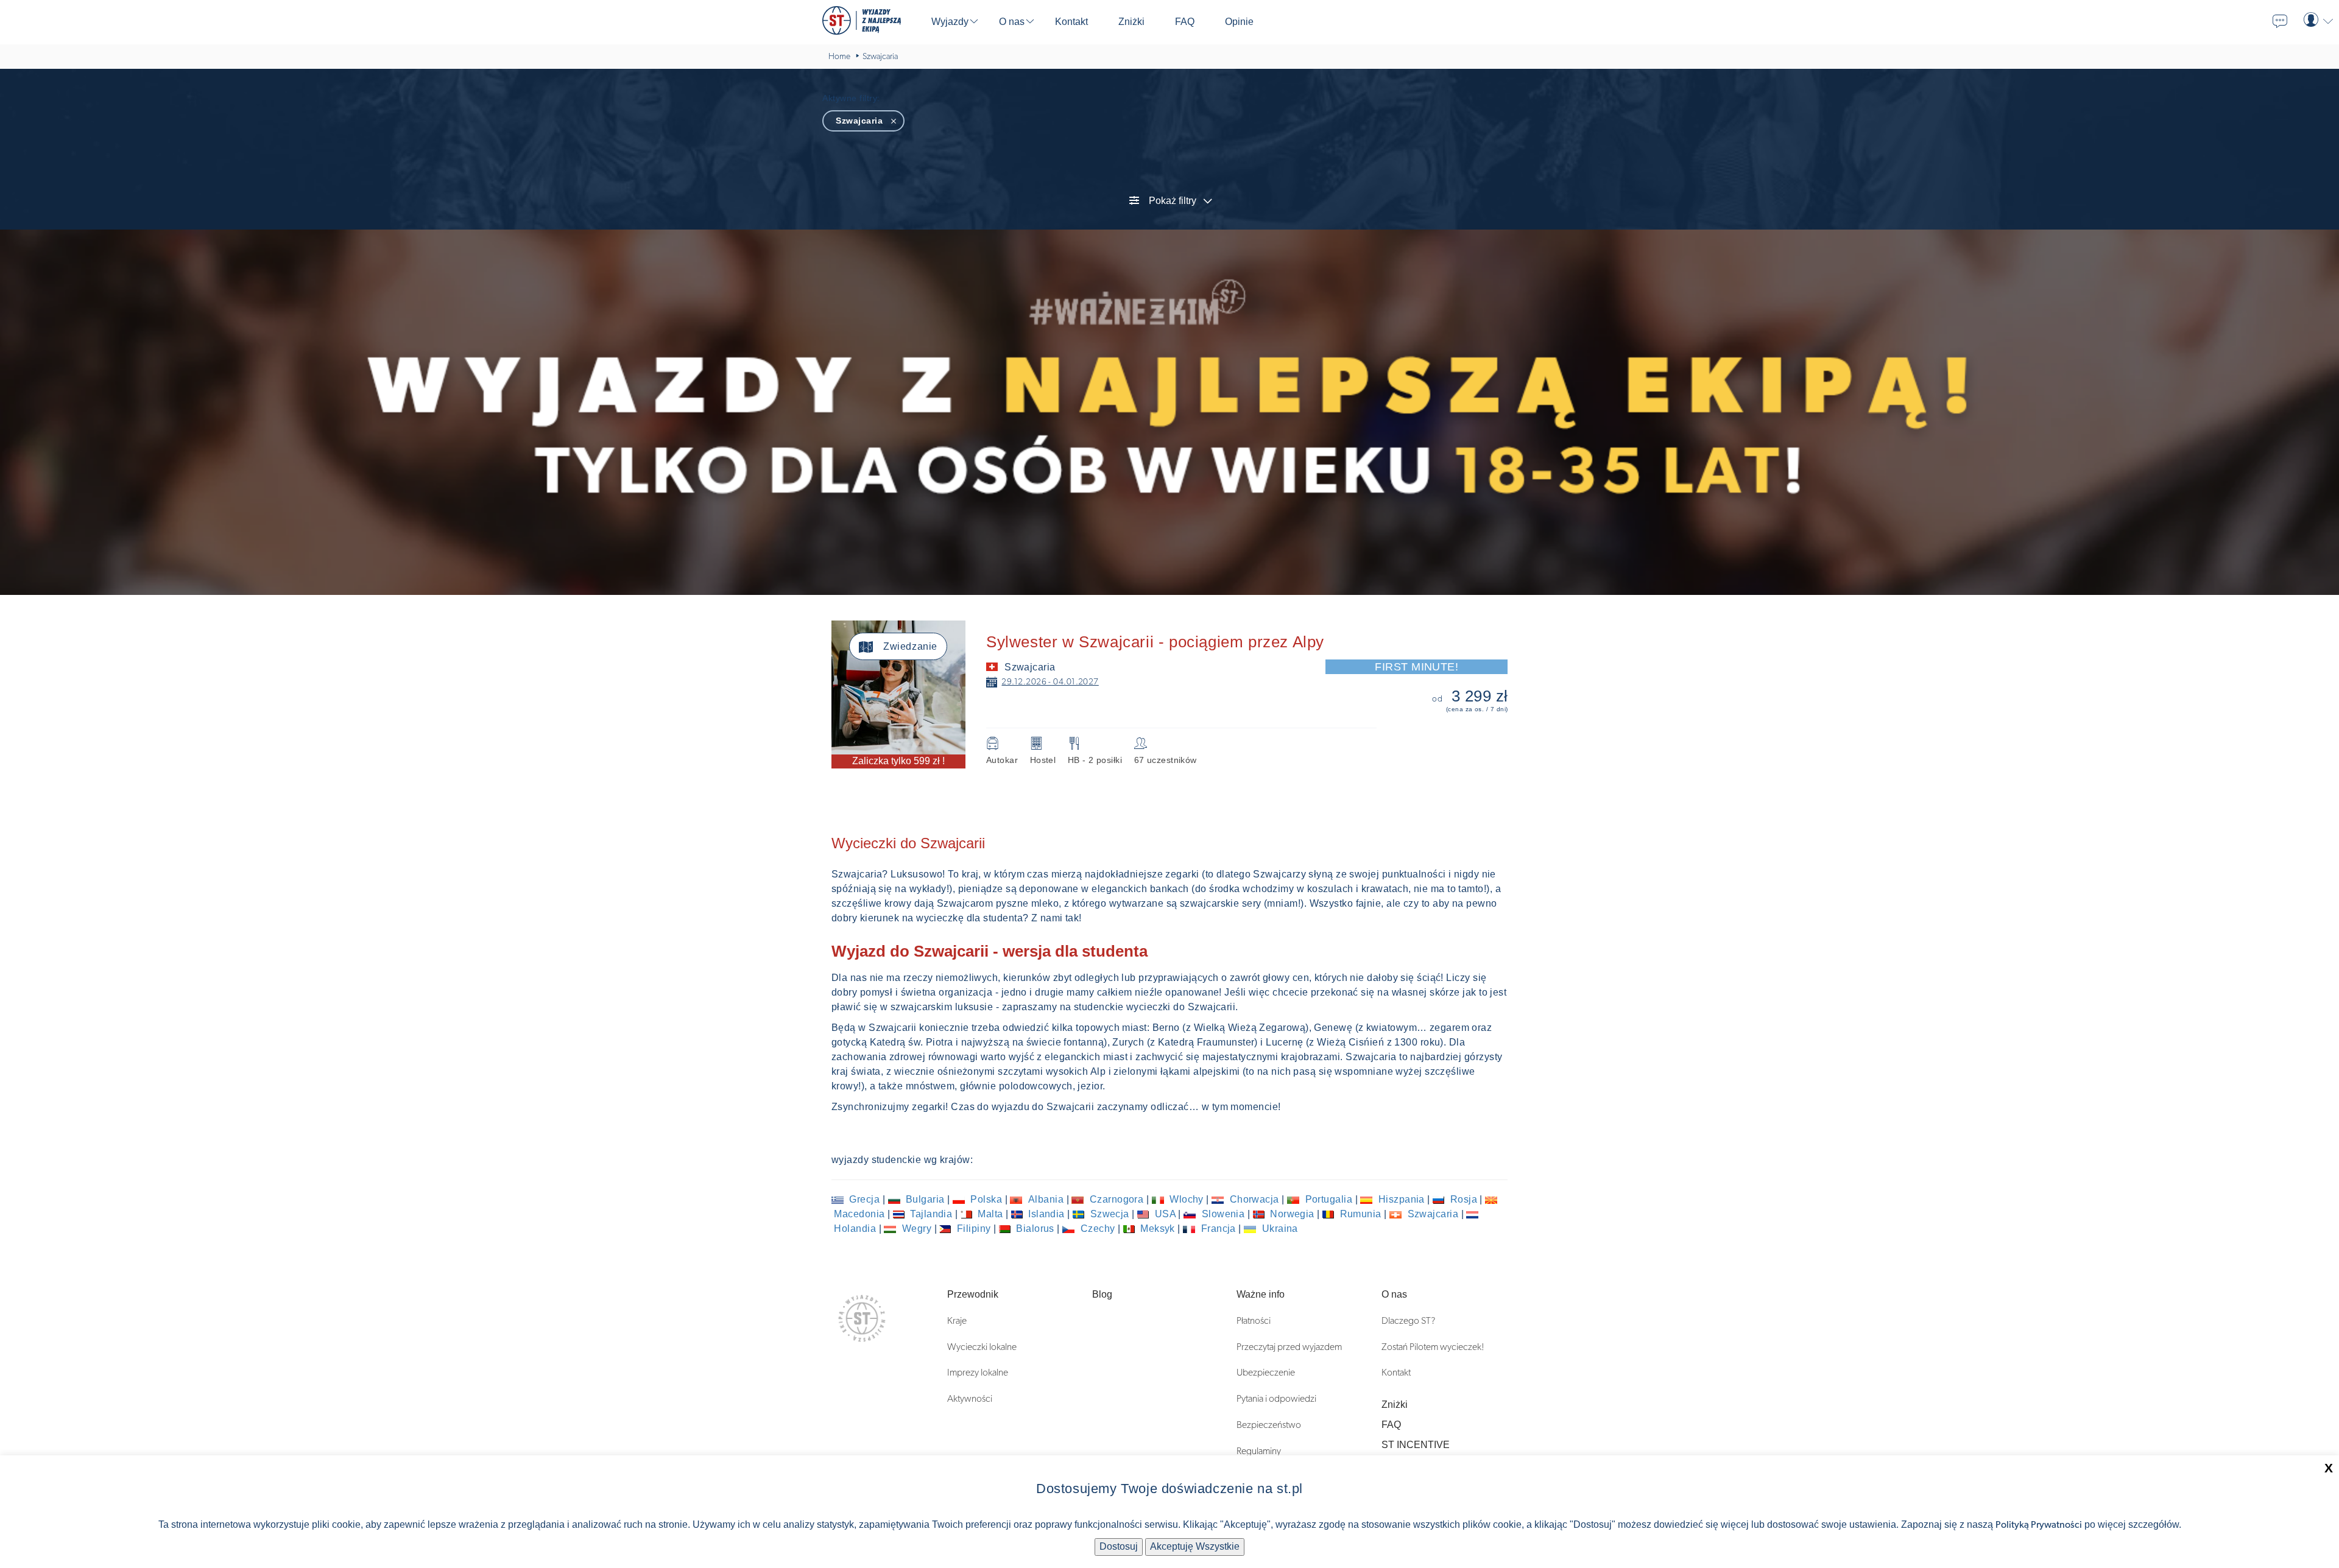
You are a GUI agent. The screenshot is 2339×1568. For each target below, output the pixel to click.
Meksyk (1158, 1229)
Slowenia (1223, 1214)
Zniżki (1395, 1405)
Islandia (1047, 1214)
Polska (986, 1199)
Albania (1046, 1199)
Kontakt (1396, 1373)
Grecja (865, 1199)
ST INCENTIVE (1416, 1445)
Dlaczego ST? (1408, 1321)
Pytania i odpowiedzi (1276, 1399)
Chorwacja (1254, 1199)
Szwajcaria (1433, 1214)
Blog (1102, 1294)
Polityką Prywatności (2039, 1525)
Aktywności (970, 1399)
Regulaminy (1259, 1451)
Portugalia (1328, 1199)
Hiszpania (1401, 1199)
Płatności (1254, 1321)
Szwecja (1110, 1214)
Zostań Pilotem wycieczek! (1433, 1347)
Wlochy (1187, 1199)
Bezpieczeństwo (1269, 1425)
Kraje (957, 1321)
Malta (990, 1214)
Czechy (1098, 1229)
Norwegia (1293, 1214)
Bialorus (1035, 1229)
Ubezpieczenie (1266, 1373)
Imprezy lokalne (978, 1373)
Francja (1218, 1229)
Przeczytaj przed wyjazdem (1289, 1347)
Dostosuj (1119, 1546)
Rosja (1463, 1199)
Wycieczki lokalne (982, 1347)
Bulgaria (926, 1199)
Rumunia (1360, 1214)
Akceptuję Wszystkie (1195, 1546)
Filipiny (974, 1229)
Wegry (916, 1229)
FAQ (1391, 1425)
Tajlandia (931, 1214)
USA (1165, 1214)
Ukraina (1279, 1229)
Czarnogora (1116, 1199)
